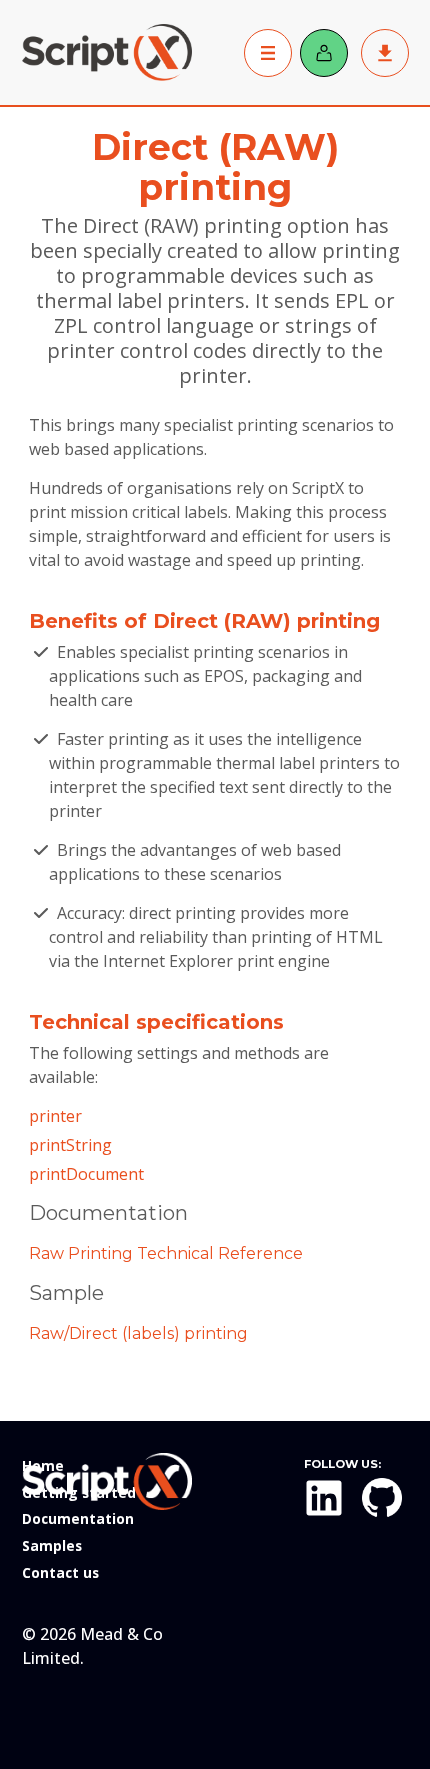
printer (55, 1116)
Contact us (60, 1572)
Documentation (78, 1518)
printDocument (86, 1174)
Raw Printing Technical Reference (166, 1253)
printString (70, 1145)
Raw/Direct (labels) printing (138, 1333)
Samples (52, 1545)
